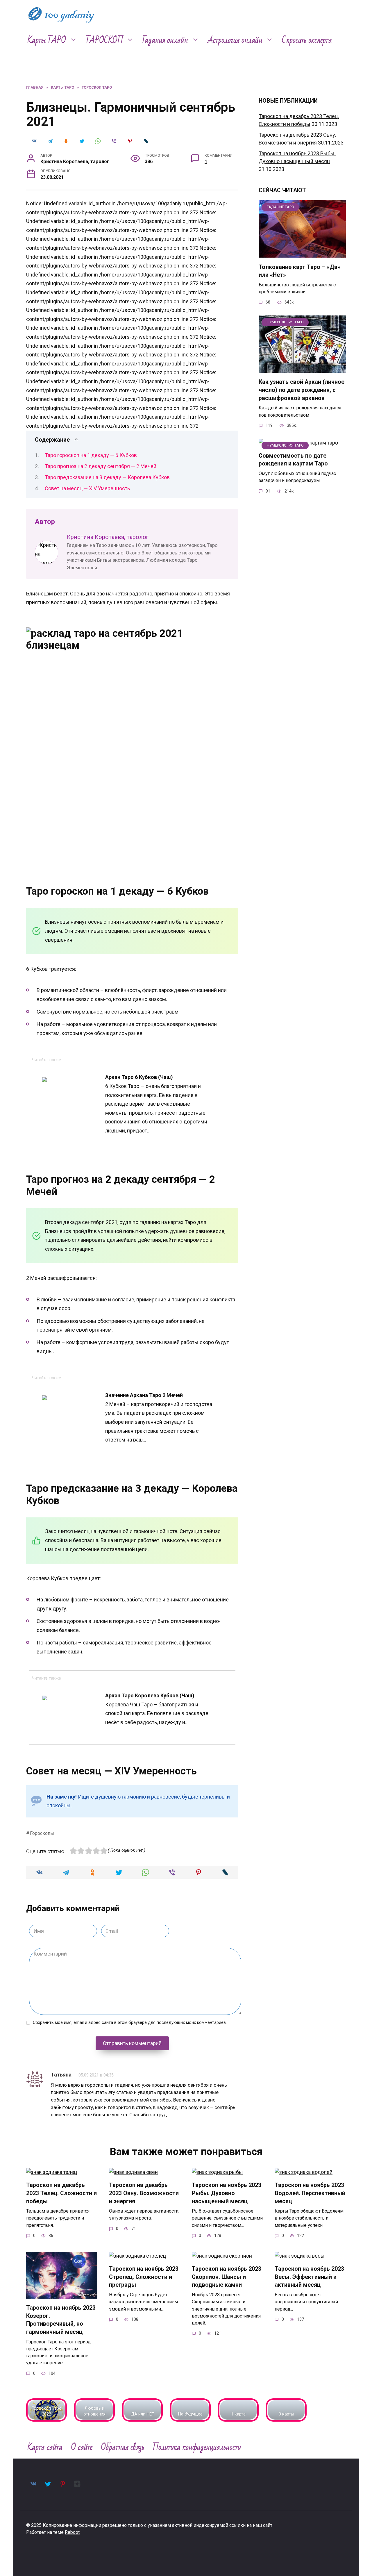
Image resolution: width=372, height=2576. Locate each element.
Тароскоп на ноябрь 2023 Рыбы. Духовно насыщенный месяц (227, 2193)
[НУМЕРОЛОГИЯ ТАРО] (302, 369)
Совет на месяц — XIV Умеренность (87, 488)
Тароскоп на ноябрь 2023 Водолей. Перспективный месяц (310, 2193)
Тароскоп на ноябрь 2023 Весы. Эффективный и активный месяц (309, 2277)
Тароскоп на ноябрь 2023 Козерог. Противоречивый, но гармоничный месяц (61, 2320)
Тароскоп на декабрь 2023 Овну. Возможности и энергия (144, 2193)
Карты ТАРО (47, 40)
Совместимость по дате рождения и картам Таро (293, 460)
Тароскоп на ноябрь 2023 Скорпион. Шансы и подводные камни (227, 2277)
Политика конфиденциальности (197, 2447)
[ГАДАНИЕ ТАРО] (302, 254)
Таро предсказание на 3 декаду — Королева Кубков (107, 477)
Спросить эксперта (307, 40)
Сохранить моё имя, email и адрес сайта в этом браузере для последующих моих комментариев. (130, 2023)
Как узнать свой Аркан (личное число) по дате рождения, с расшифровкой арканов (302, 390)
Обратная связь (123, 2447)
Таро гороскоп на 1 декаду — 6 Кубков (91, 455)
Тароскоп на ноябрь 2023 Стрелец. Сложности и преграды (144, 2277)
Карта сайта (45, 2447)
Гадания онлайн (165, 40)
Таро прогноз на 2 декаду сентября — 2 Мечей (101, 466)
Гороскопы (42, 1833)
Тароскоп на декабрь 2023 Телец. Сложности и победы (61, 2193)
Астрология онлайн (235, 40)
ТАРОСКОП (104, 40)
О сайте (82, 2447)
